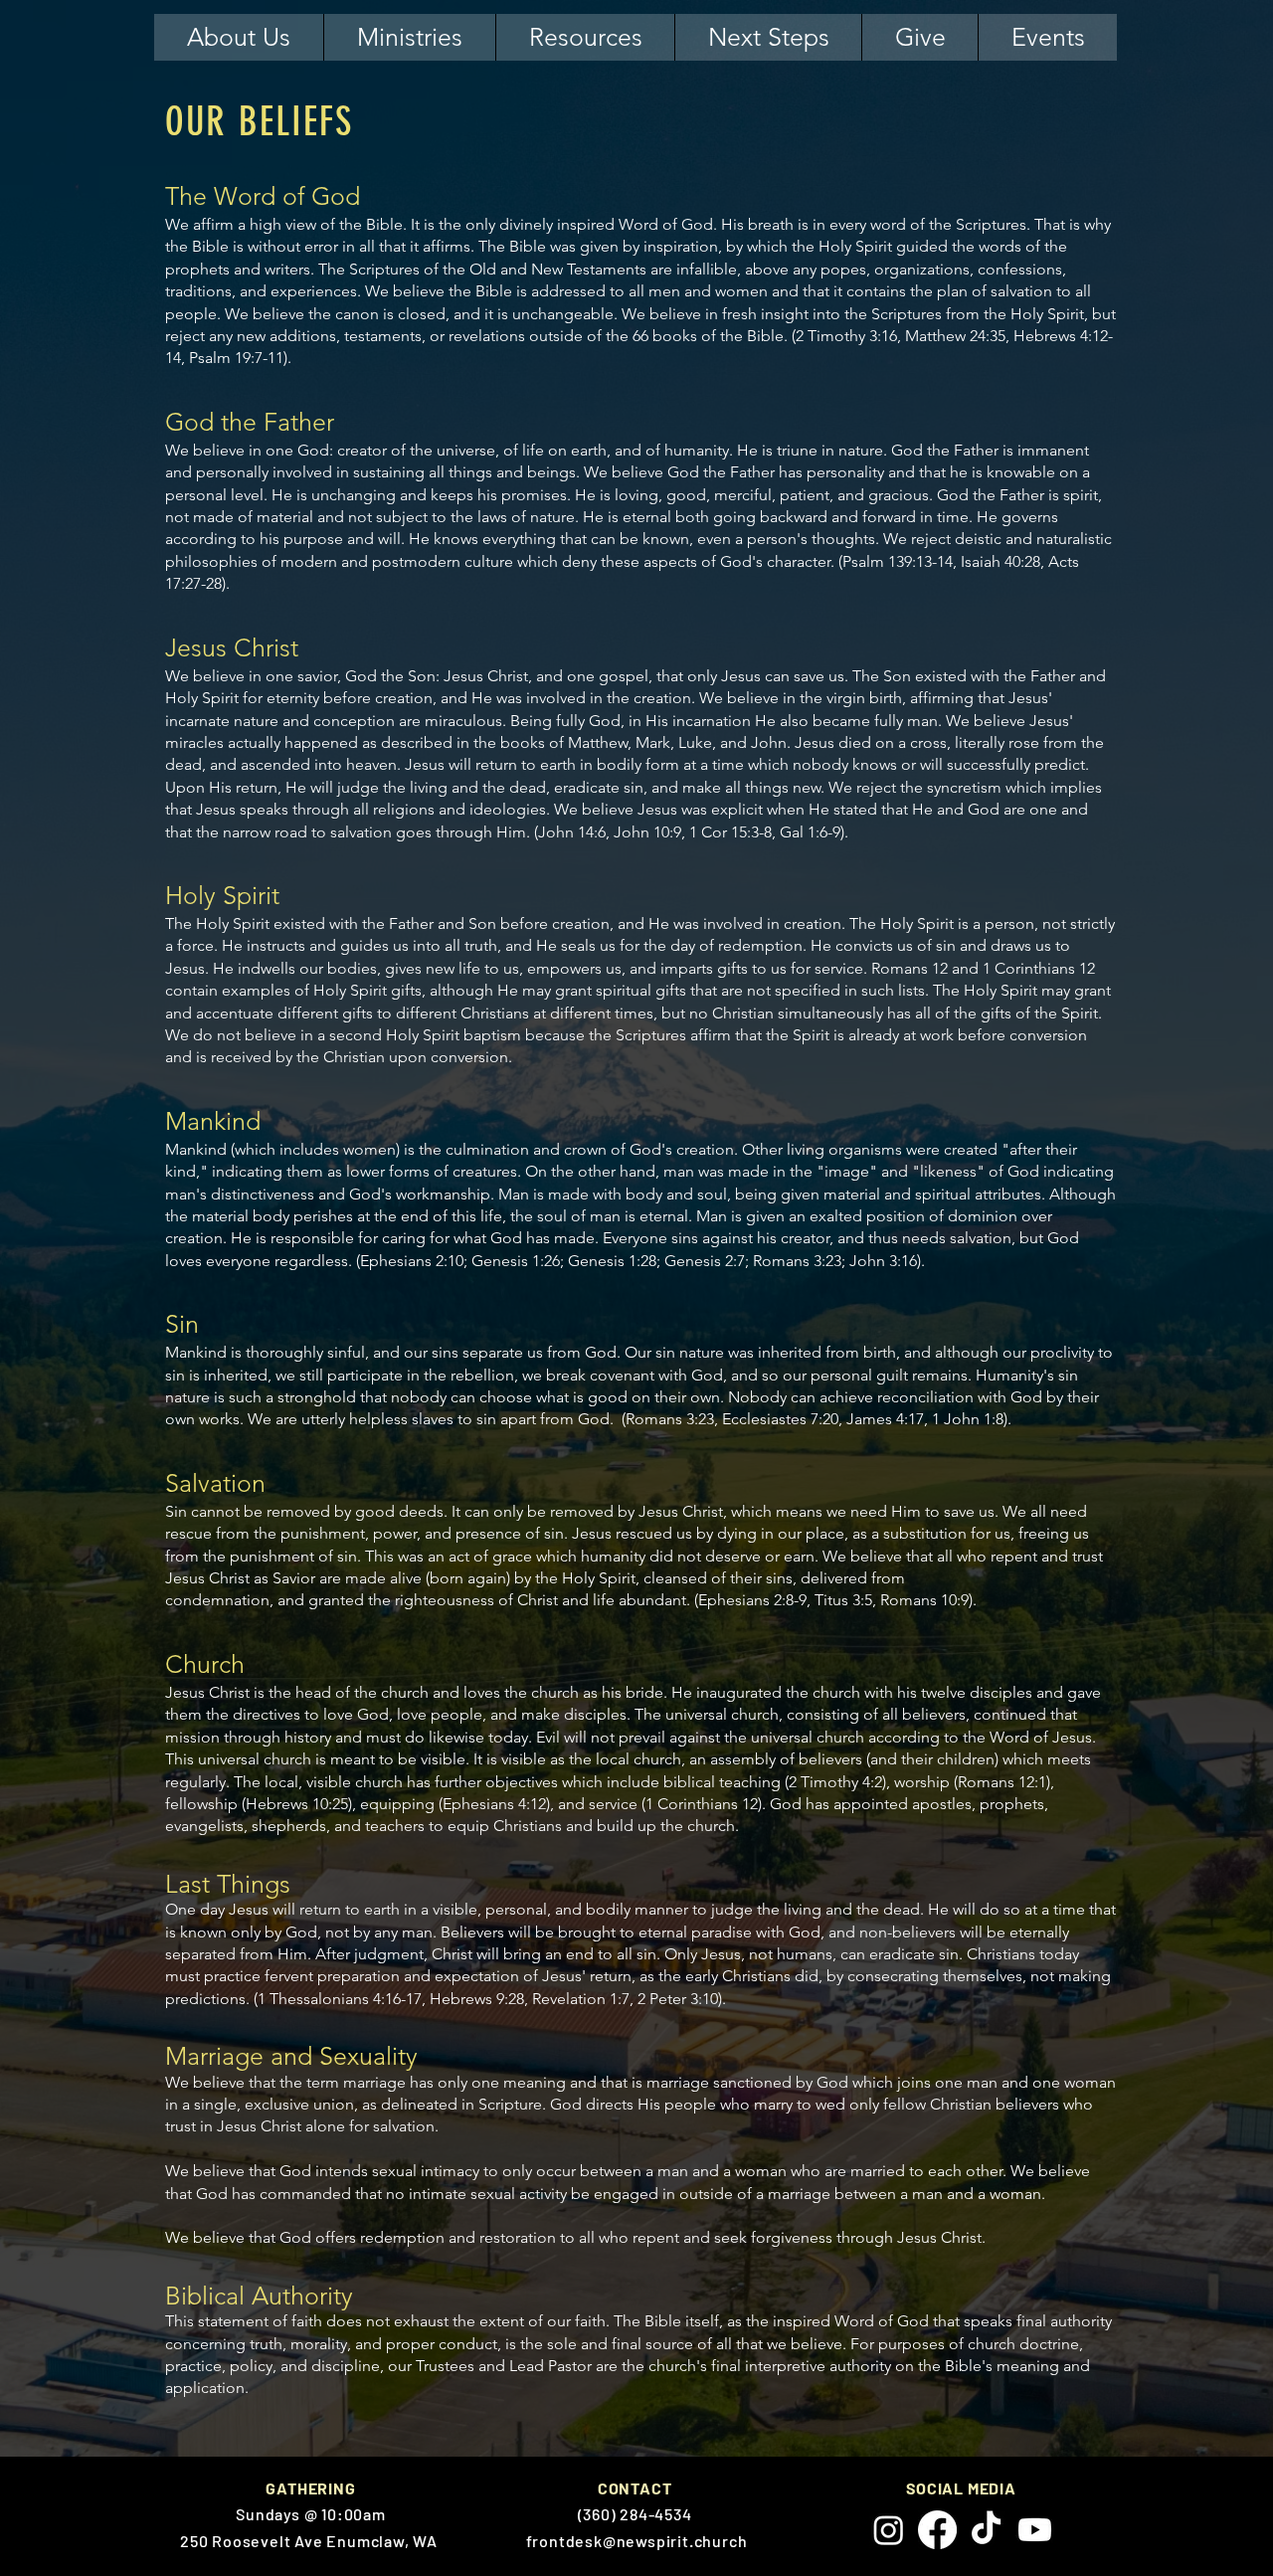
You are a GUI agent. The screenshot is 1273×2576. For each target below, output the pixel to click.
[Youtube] (1035, 2530)
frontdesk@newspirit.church (637, 2541)
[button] (239, 37)
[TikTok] (986, 2530)
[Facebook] (937, 2530)
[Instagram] (889, 2530)
